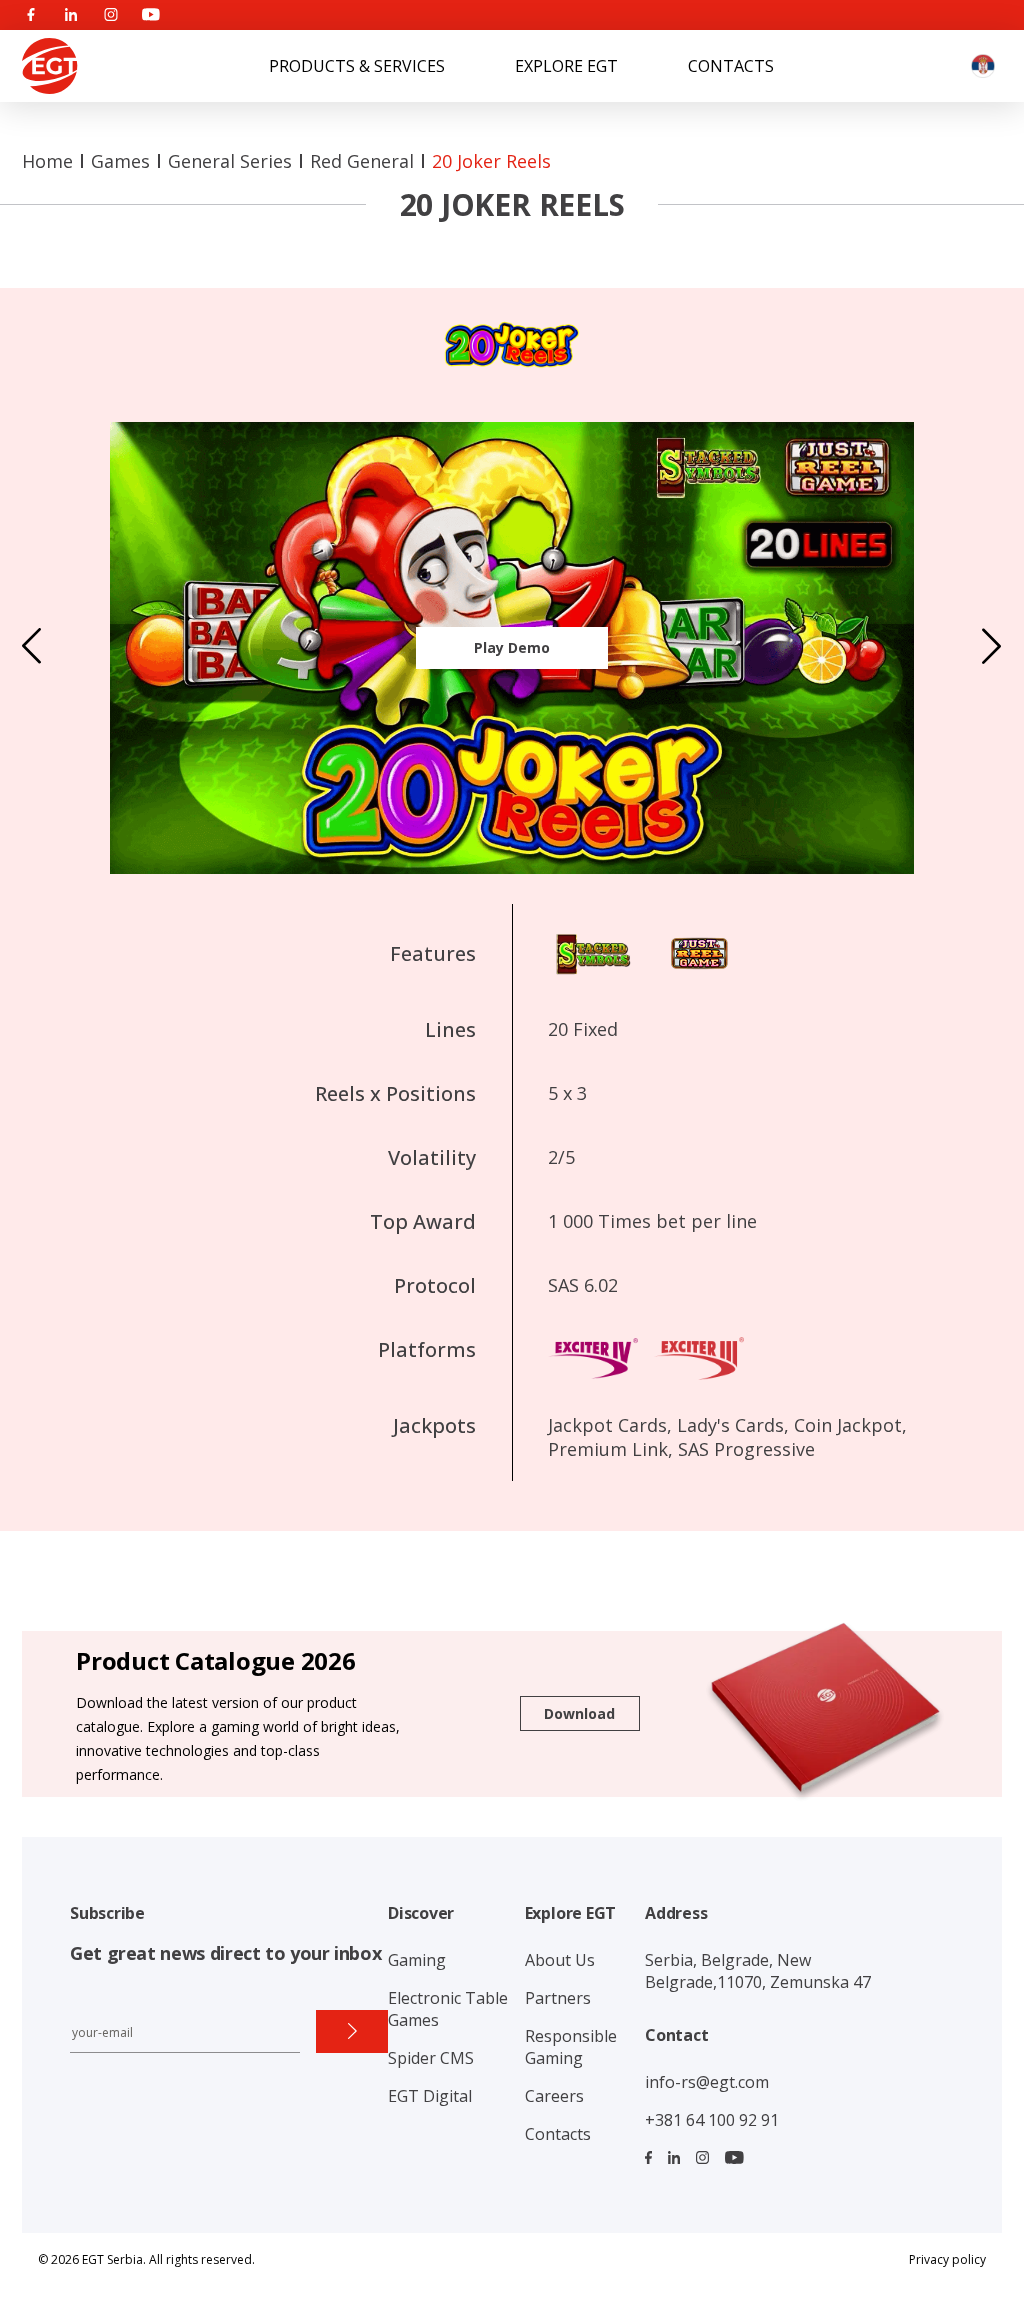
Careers (554, 2096)
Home (47, 161)
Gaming (417, 1960)
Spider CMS (431, 2058)
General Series (230, 161)
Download (579, 1713)
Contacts (731, 66)
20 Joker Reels (491, 161)
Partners (558, 1998)
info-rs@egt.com (707, 2082)
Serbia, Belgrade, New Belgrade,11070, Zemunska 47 (758, 1971)
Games (120, 161)
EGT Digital (430, 2096)
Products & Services (357, 66)
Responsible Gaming (571, 2047)
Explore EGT (566, 66)
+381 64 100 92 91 (712, 2120)
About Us (560, 1960)
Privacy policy (947, 2259)
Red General (362, 161)
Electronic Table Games (448, 2009)
